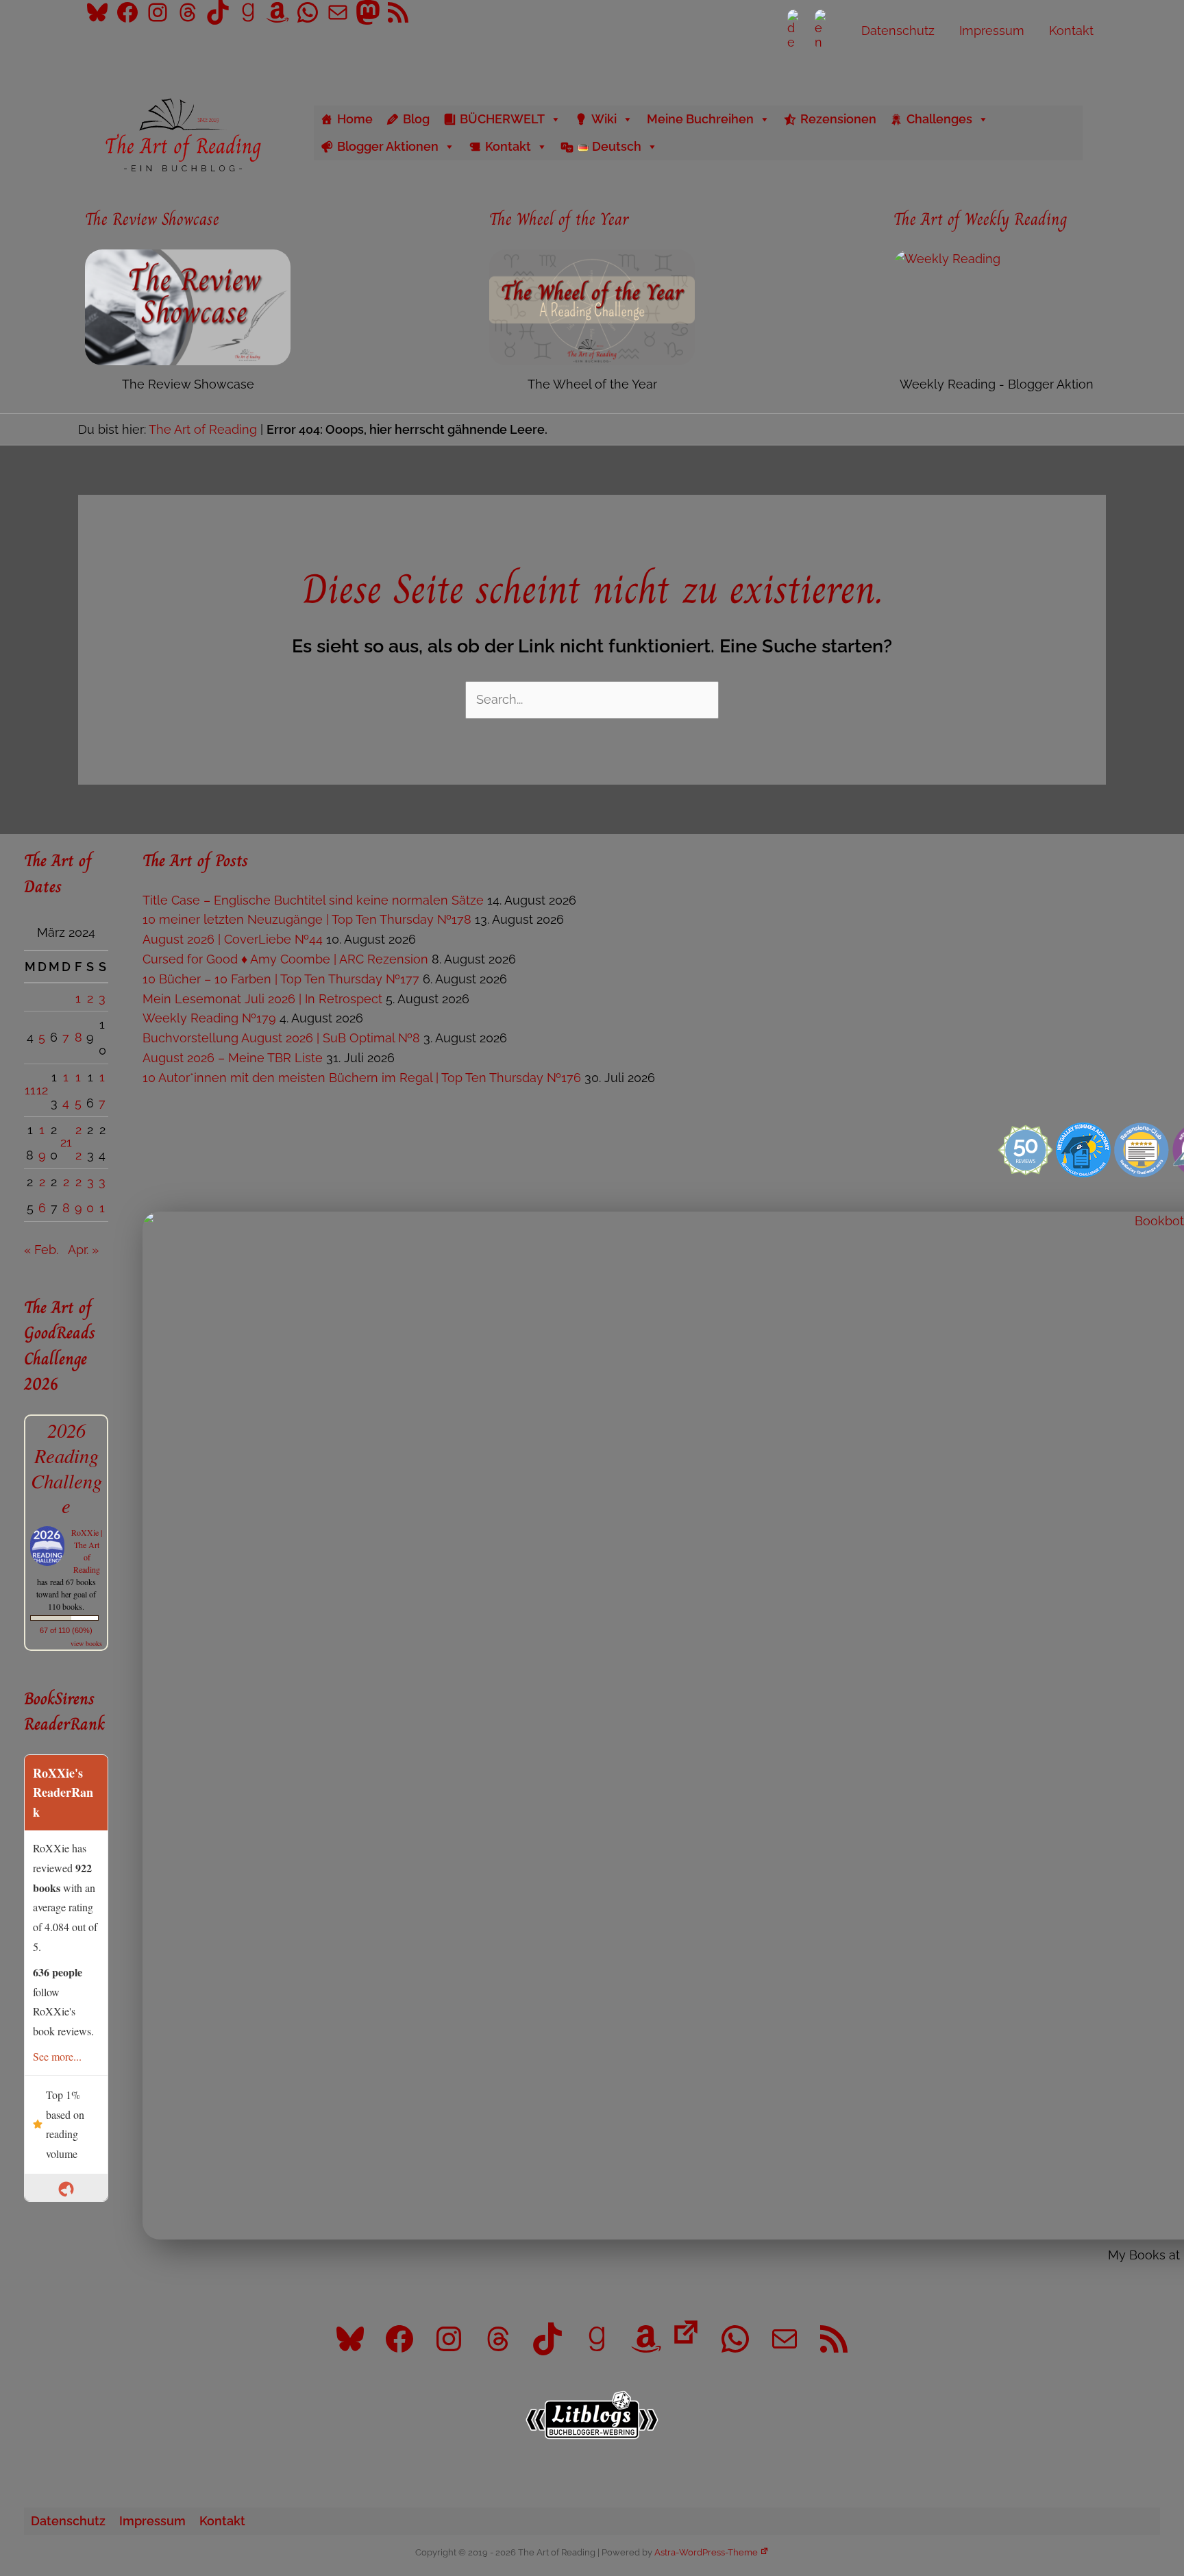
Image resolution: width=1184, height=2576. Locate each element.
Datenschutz (68, 2521)
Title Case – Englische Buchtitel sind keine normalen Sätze (313, 900)
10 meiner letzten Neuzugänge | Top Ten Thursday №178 (307, 919)
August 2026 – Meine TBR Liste (233, 1058)
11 (30, 1090)
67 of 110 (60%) (66, 1630)
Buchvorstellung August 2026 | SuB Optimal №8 (281, 1038)
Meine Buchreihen (700, 119)
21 (66, 1142)
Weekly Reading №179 (209, 1018)
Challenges (939, 119)
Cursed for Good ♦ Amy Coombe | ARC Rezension (285, 959)
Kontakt (508, 146)
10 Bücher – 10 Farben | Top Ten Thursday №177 (281, 979)
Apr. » (83, 1250)
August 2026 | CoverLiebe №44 (233, 939)
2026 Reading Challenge (66, 1468)
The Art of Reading (203, 429)
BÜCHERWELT (502, 119)
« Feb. (41, 1250)
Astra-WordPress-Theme (706, 2552)
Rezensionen (838, 119)
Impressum (152, 2521)
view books (86, 1643)
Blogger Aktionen (388, 146)
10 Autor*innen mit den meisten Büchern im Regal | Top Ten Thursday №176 (362, 1078)
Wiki (604, 119)
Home (355, 119)
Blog (416, 119)
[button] (1101, 133)
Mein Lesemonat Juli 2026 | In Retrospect (262, 999)
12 (42, 1090)
